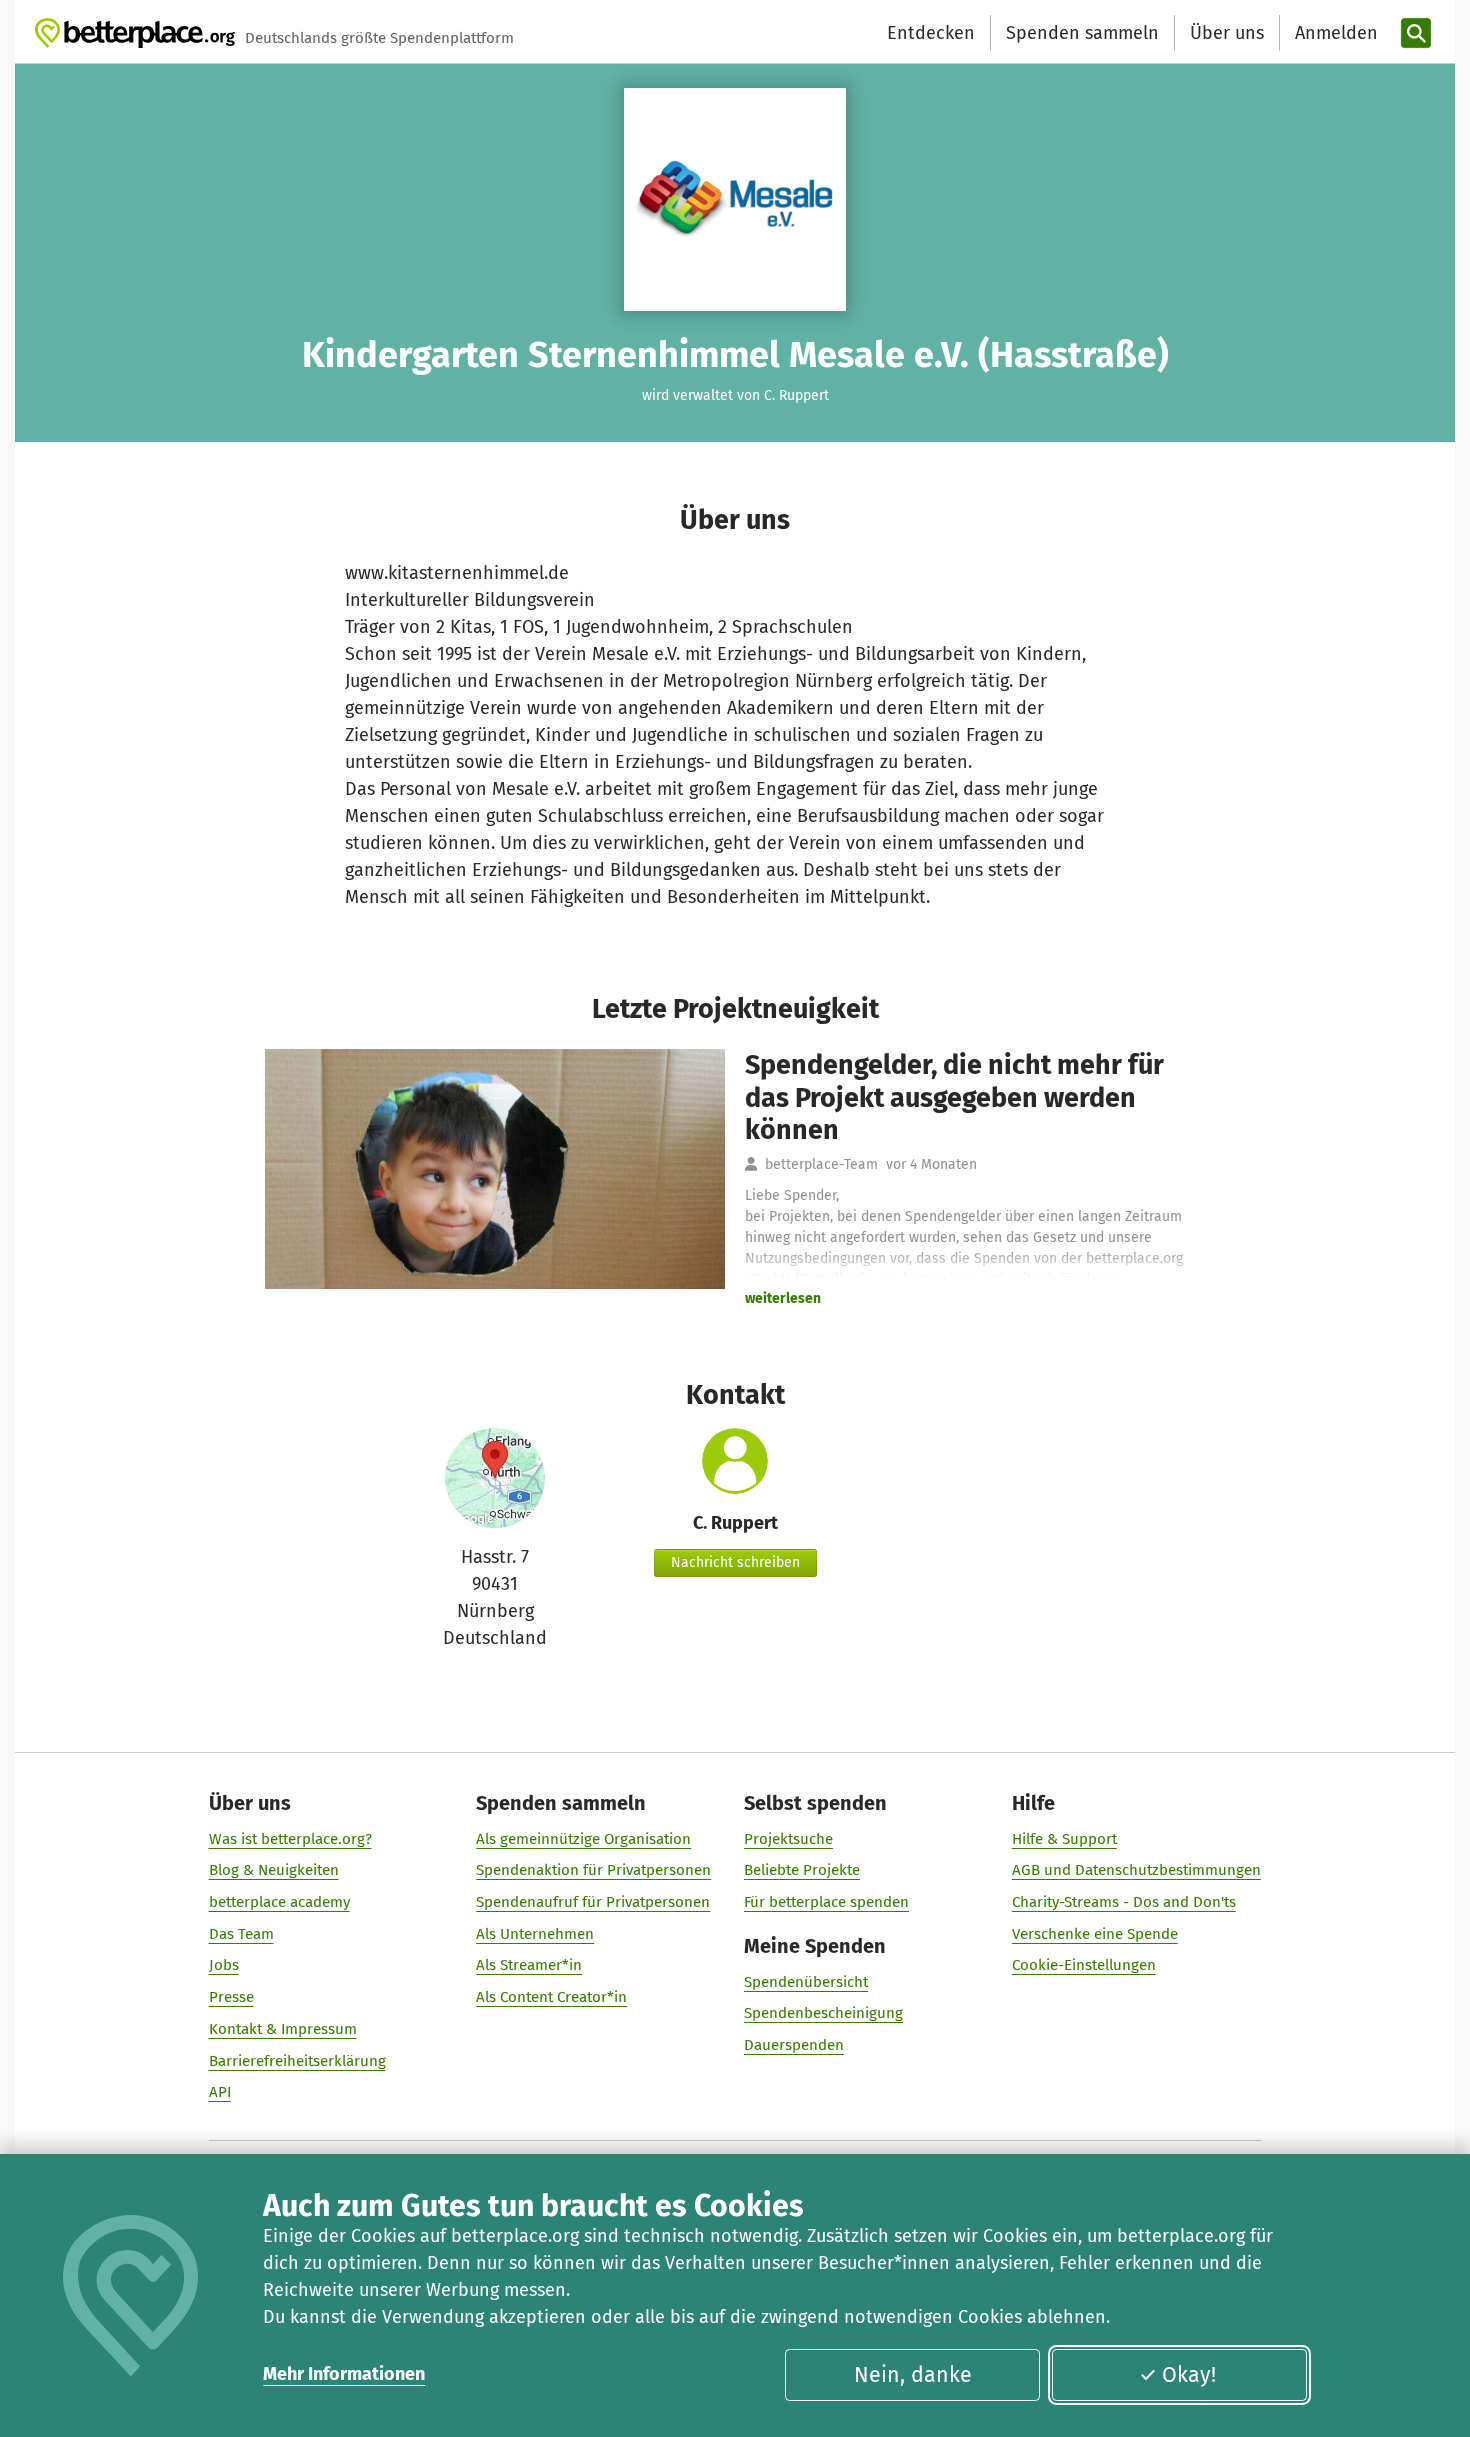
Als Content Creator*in (551, 1997)
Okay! (1189, 2375)
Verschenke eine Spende (1095, 1934)
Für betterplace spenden (826, 1902)
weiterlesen (783, 1298)
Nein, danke (913, 2375)
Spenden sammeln (1082, 33)
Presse (231, 1997)
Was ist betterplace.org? (290, 1839)
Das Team (241, 1934)
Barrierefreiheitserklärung (297, 2061)
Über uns (1227, 33)
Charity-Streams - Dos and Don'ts (1124, 1902)
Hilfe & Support (1064, 1839)
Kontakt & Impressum (283, 2029)
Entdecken (931, 33)
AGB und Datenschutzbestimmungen (1136, 1870)
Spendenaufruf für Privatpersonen (593, 1902)
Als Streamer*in (529, 1965)
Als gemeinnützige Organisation (583, 1839)
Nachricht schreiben (735, 1562)
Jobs (224, 1965)
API (220, 2092)
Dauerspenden (794, 2045)
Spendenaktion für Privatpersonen (593, 1870)
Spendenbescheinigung (823, 2013)
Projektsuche (788, 1839)
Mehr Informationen (344, 2374)
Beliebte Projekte (802, 1870)
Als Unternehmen (535, 1934)
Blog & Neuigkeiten (274, 1870)
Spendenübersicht (806, 1982)
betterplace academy (279, 1902)
